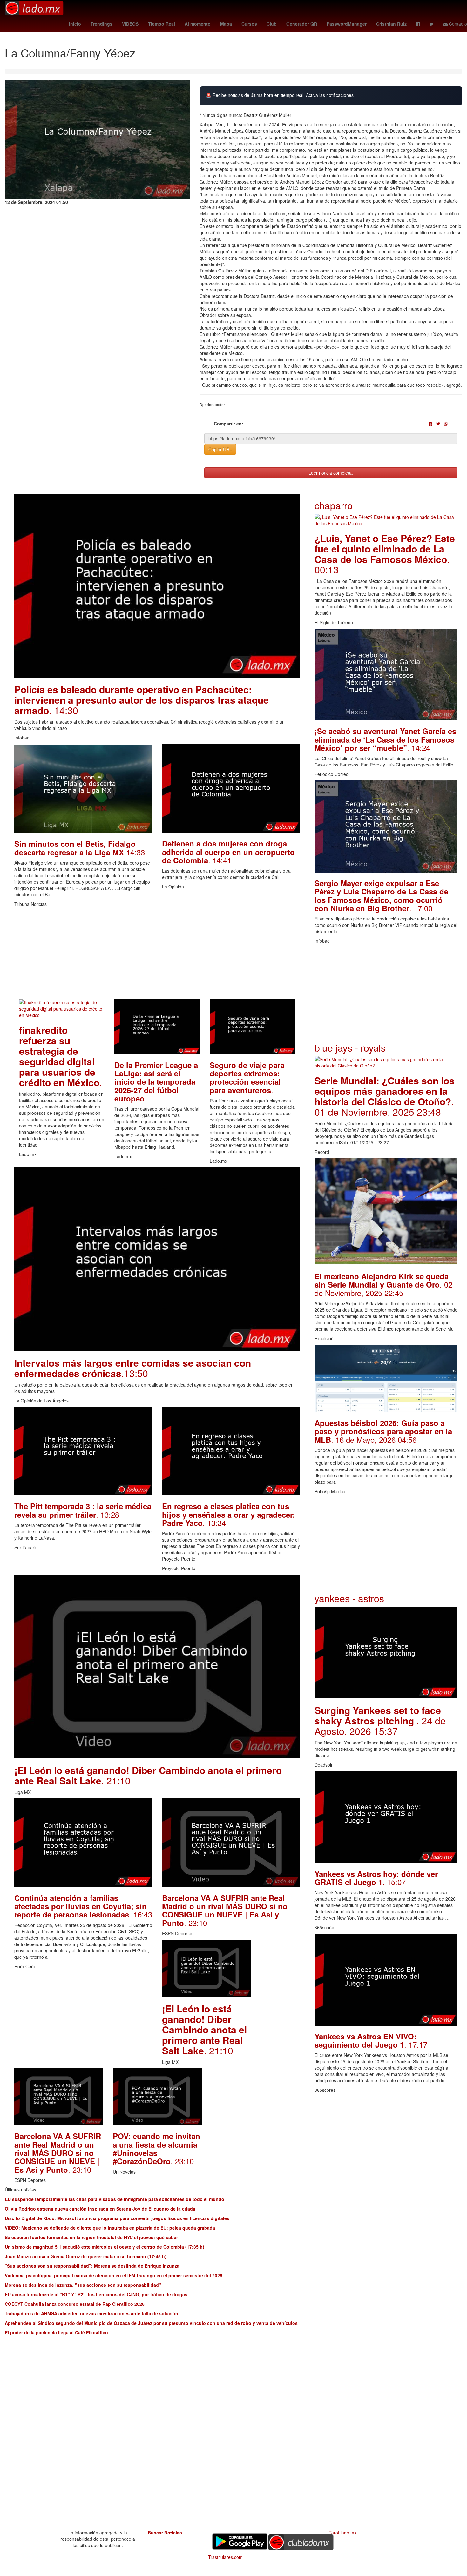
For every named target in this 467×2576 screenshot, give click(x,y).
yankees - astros (349, 1598)
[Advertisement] (157, 955)
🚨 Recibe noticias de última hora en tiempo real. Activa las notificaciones (280, 95)
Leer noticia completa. (331, 473)
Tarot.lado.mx (343, 2533)
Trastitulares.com (225, 2557)
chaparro (334, 505)
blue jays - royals (350, 1048)
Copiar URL (220, 449)
